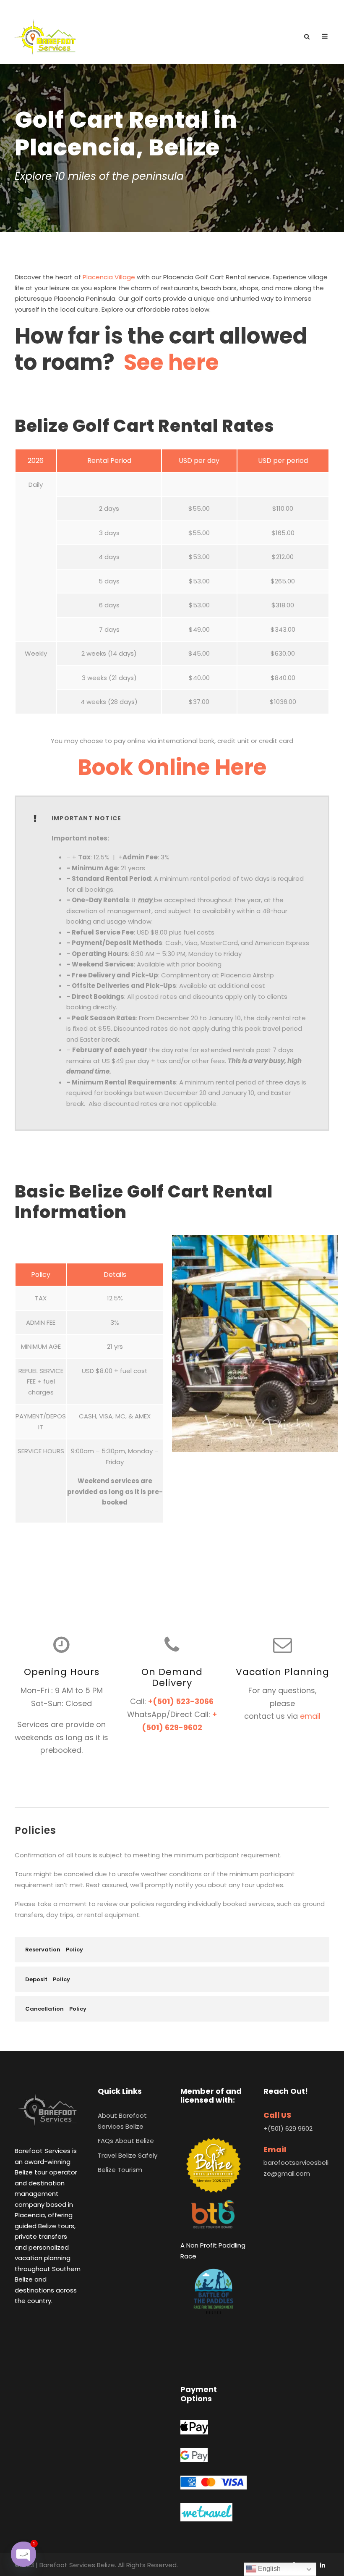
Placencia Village (109, 277)
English (268, 2569)
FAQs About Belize (126, 2141)
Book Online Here (172, 767)
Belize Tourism (120, 2170)
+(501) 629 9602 (288, 2128)
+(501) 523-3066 (181, 1701)
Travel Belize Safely (128, 2155)
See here (171, 362)
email (310, 1716)
